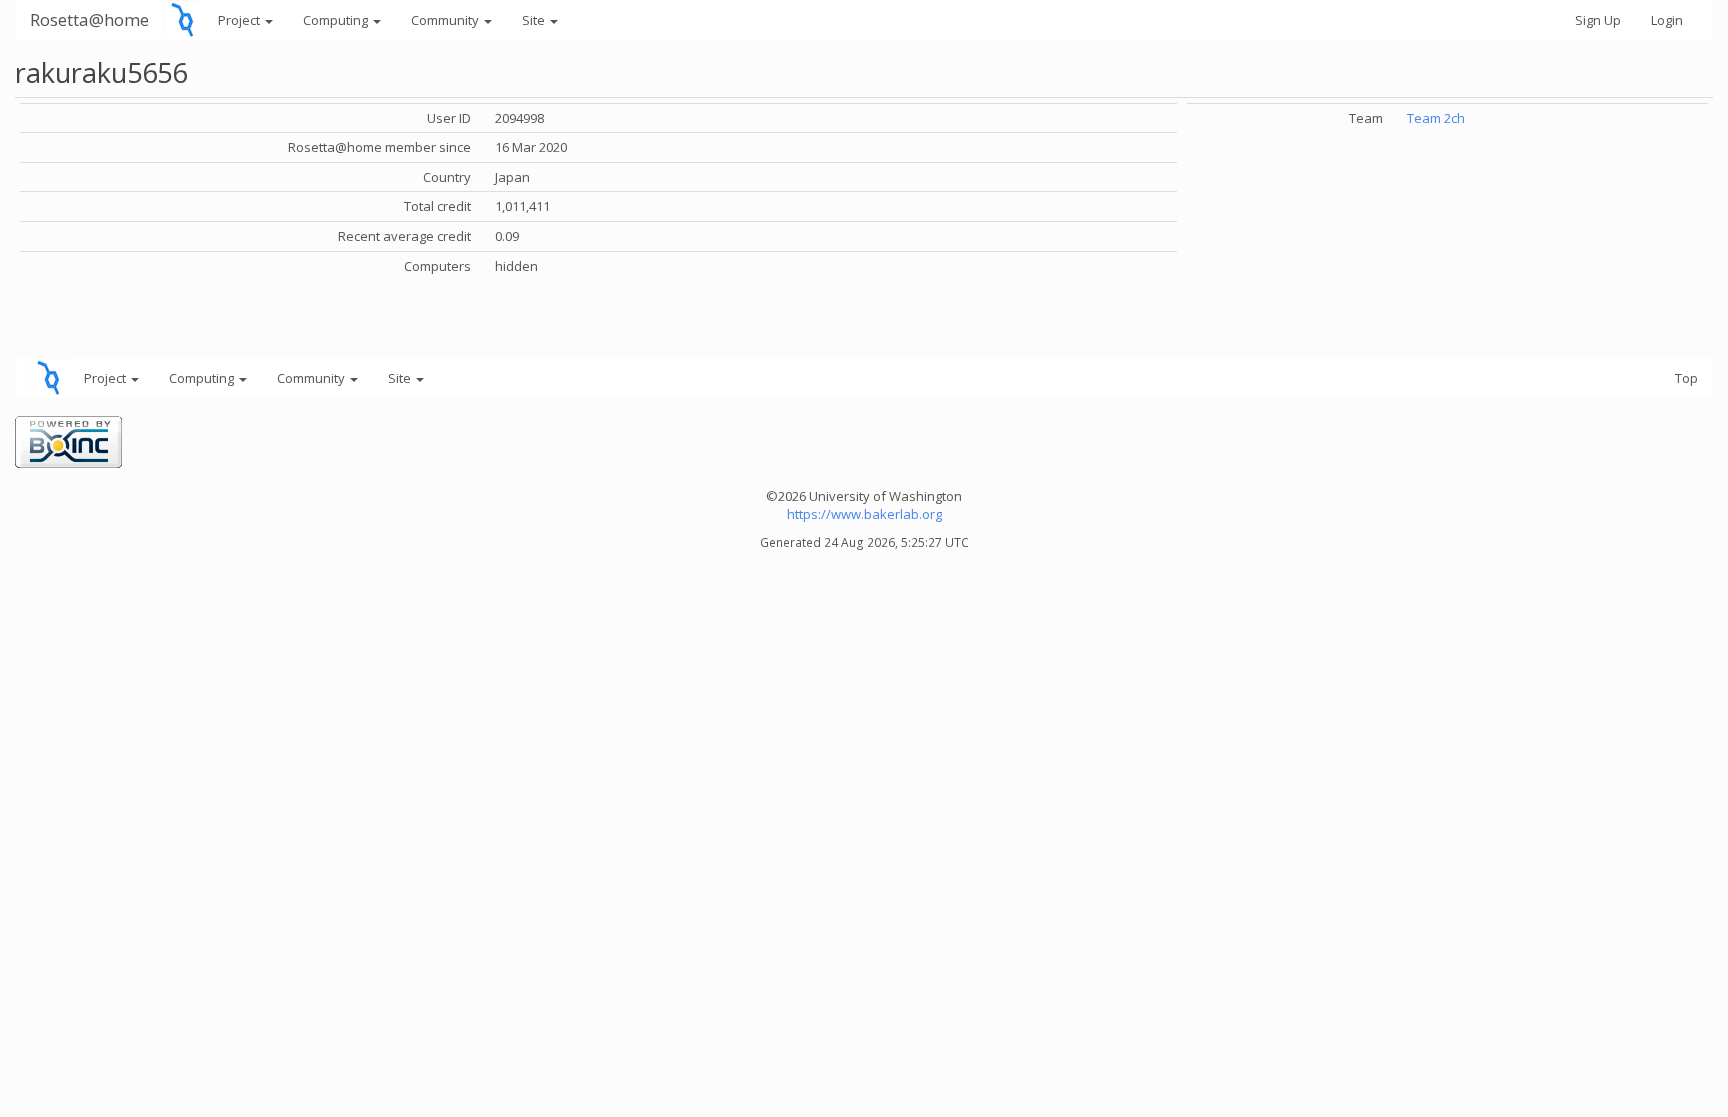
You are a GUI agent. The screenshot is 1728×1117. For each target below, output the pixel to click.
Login (1667, 20)
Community (446, 20)
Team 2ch (1436, 118)
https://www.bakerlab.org (864, 514)
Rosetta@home (89, 19)
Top (1686, 378)
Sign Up (1598, 20)
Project (240, 20)
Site (535, 20)
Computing (337, 20)
